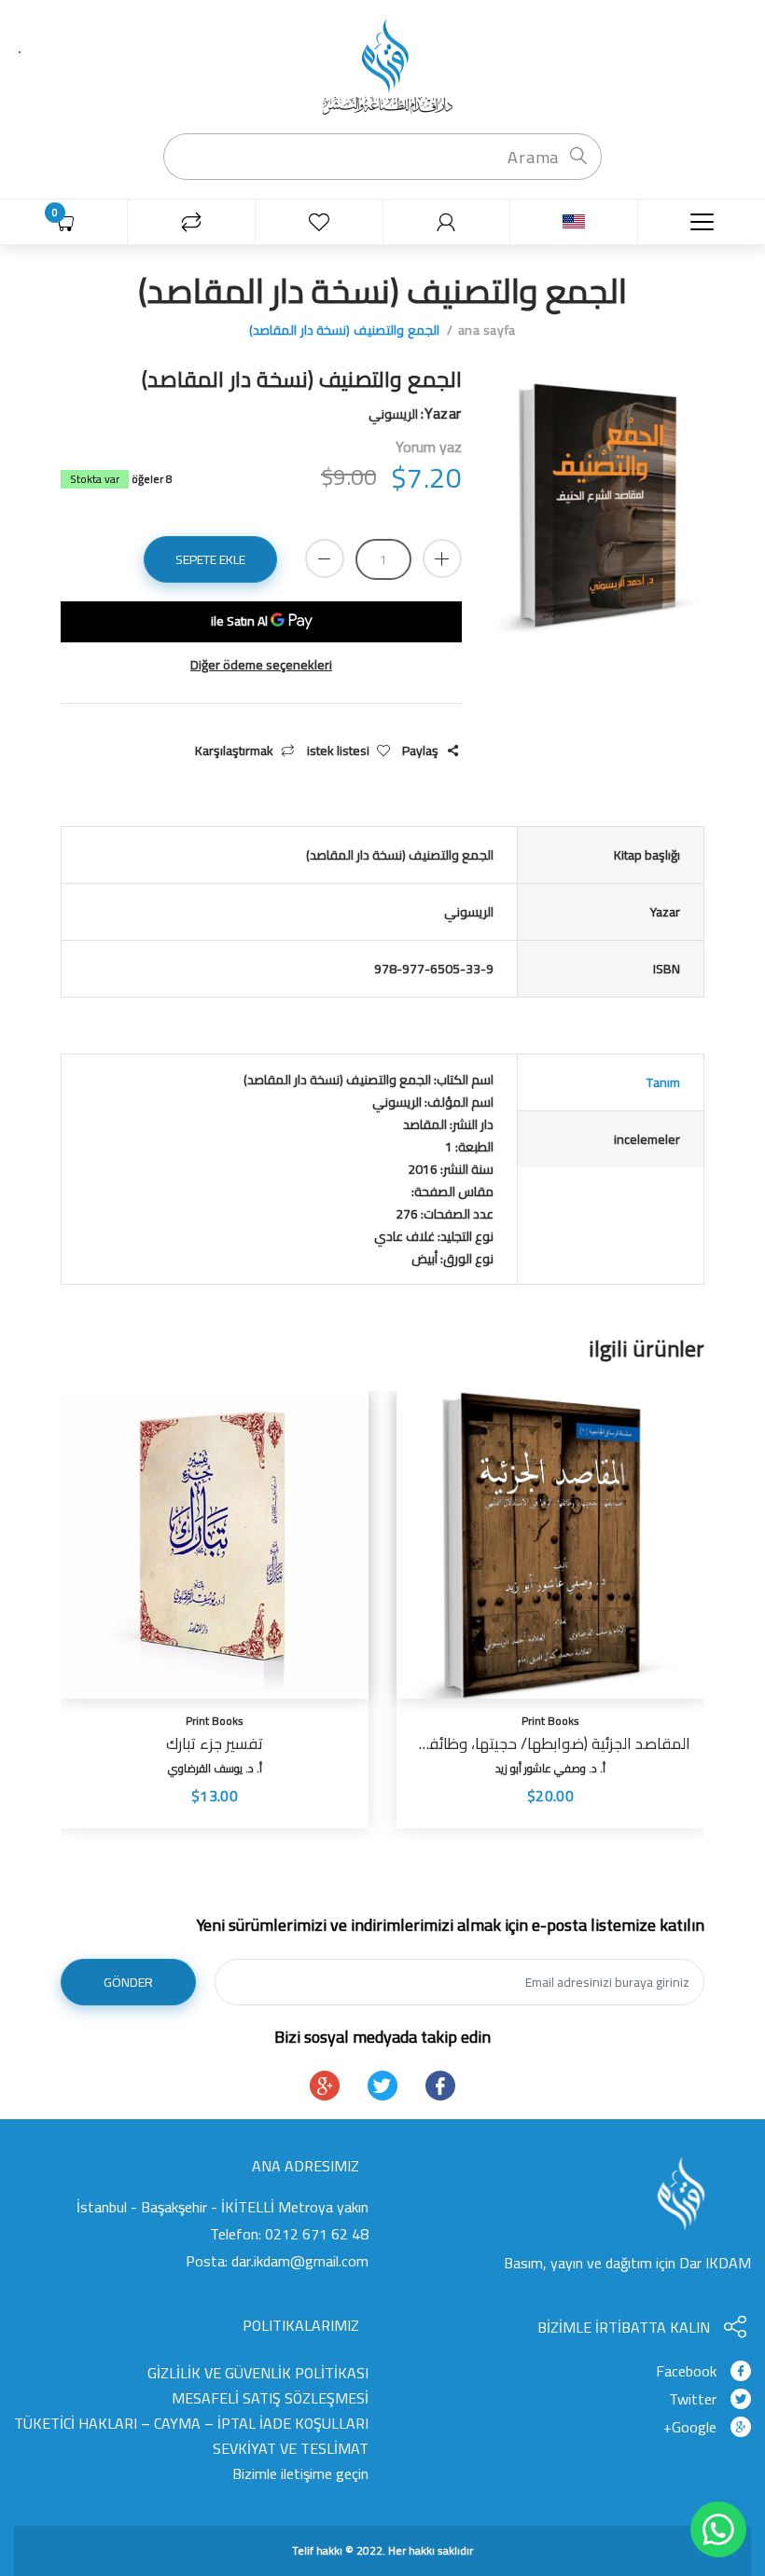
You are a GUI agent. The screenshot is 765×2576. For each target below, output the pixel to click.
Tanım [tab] (663, 1082)
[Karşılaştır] (191, 222)
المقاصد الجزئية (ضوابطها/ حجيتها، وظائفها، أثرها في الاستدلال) (550, 1743)
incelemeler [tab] (647, 1139)
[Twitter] (382, 2086)
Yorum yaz (429, 447)
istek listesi (338, 751)
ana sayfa (487, 330)
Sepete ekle (210, 559)
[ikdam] (382, 65)
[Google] (325, 2086)
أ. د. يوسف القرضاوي (215, 1768)
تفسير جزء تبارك (215, 1743)
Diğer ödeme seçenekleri (261, 665)
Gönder (128, 1982)
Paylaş (420, 751)
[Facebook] (440, 2086)
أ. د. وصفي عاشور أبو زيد (550, 1768)
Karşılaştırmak (234, 751)
